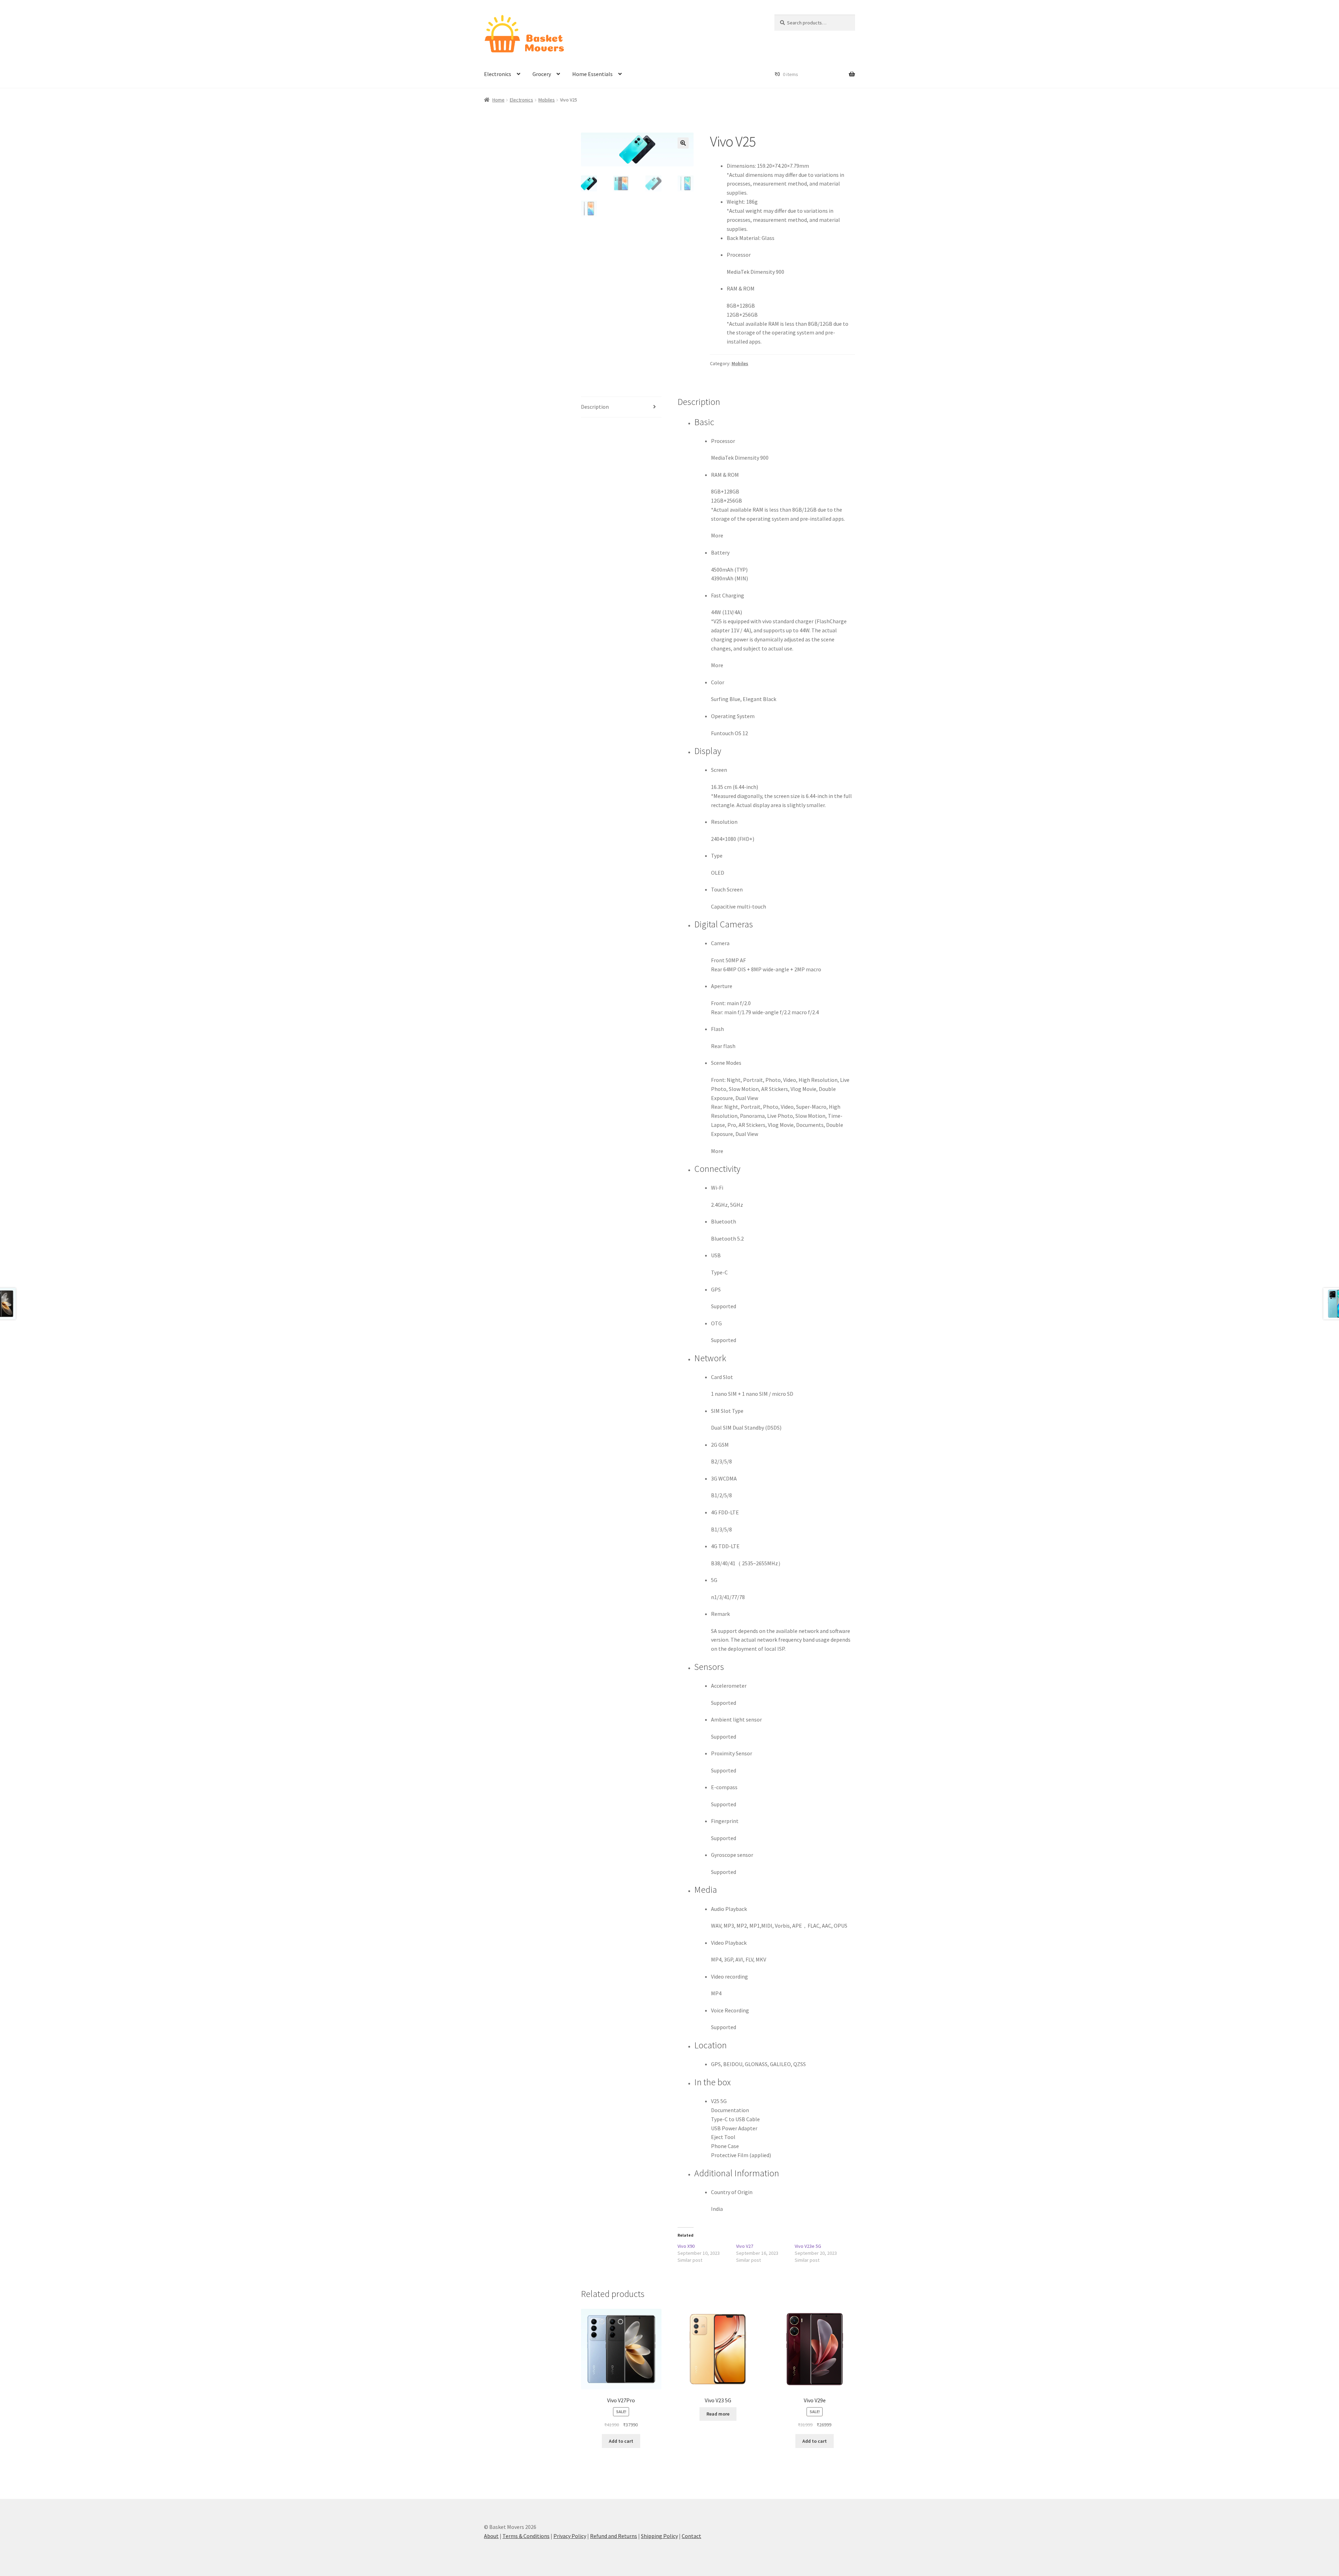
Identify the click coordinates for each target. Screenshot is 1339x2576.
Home (498, 100)
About (491, 2536)
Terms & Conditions (526, 2536)
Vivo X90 (686, 2246)
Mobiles (547, 100)
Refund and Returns (614, 2536)
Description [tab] (595, 407)
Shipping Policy (659, 2536)
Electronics (498, 74)
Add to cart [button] (621, 2441)
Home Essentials (592, 74)
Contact (691, 2536)
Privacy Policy (570, 2536)
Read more (718, 2414)
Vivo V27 (745, 2246)
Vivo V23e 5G (808, 2246)
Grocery (542, 74)
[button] (683, 143)
